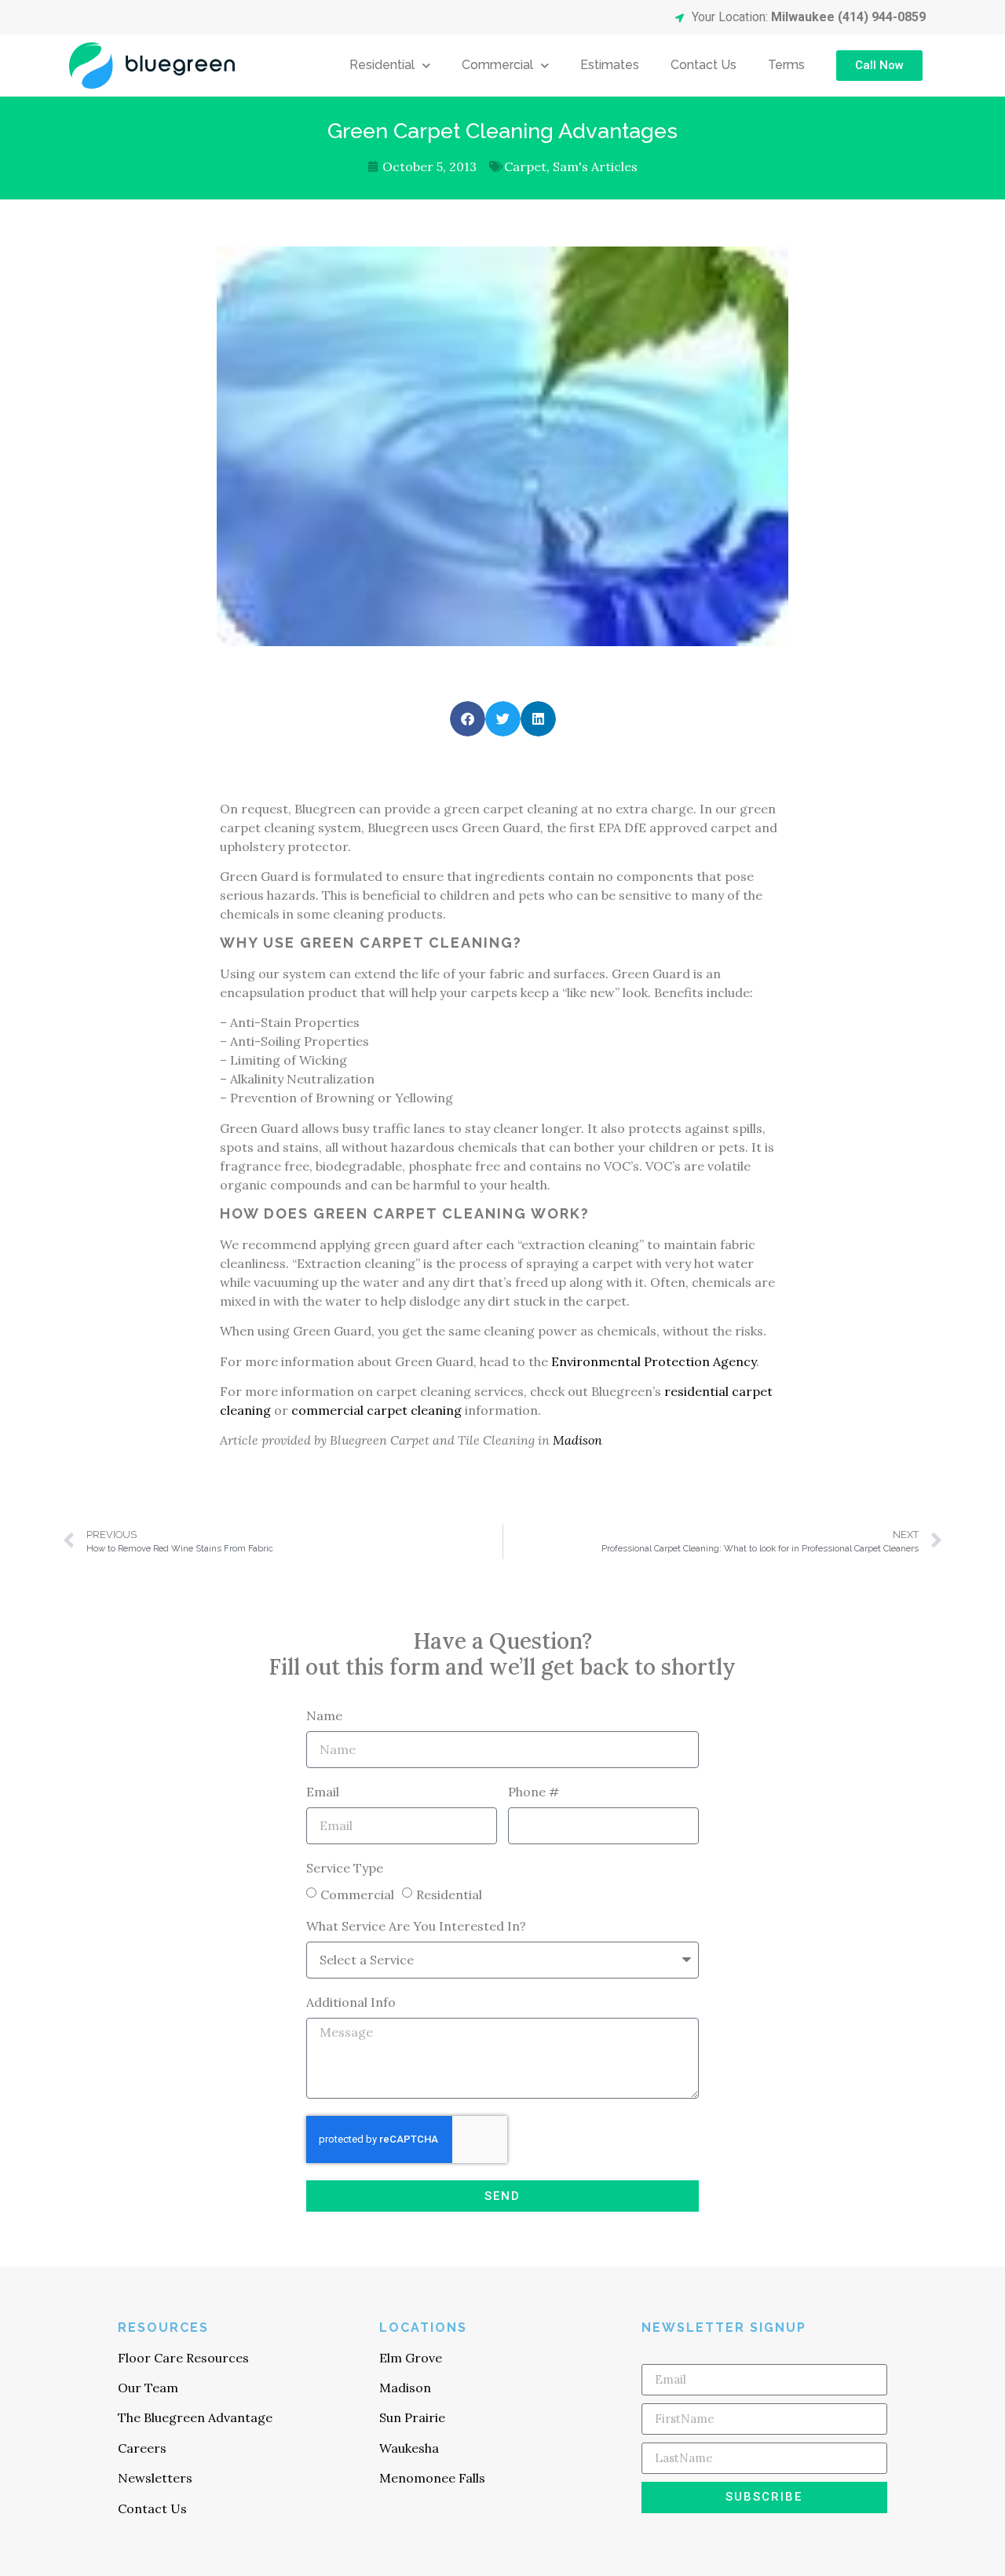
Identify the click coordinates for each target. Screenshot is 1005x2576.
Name (324, 1716)
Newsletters (155, 2478)
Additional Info (351, 2003)
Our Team (148, 2388)
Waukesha (409, 2448)
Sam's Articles (595, 166)
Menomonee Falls (432, 2478)
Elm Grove (411, 2358)
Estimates (610, 65)
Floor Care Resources (183, 2358)
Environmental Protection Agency (654, 1361)
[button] (468, 719)
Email (323, 1792)
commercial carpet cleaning (376, 1410)
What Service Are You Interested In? (416, 1927)
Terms (786, 65)
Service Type (345, 1869)
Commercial (497, 65)
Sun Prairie (412, 2417)
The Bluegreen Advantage (195, 2417)
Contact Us (703, 65)
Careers (142, 2448)
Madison (577, 1440)
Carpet (525, 166)
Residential (382, 65)
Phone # (534, 1792)
